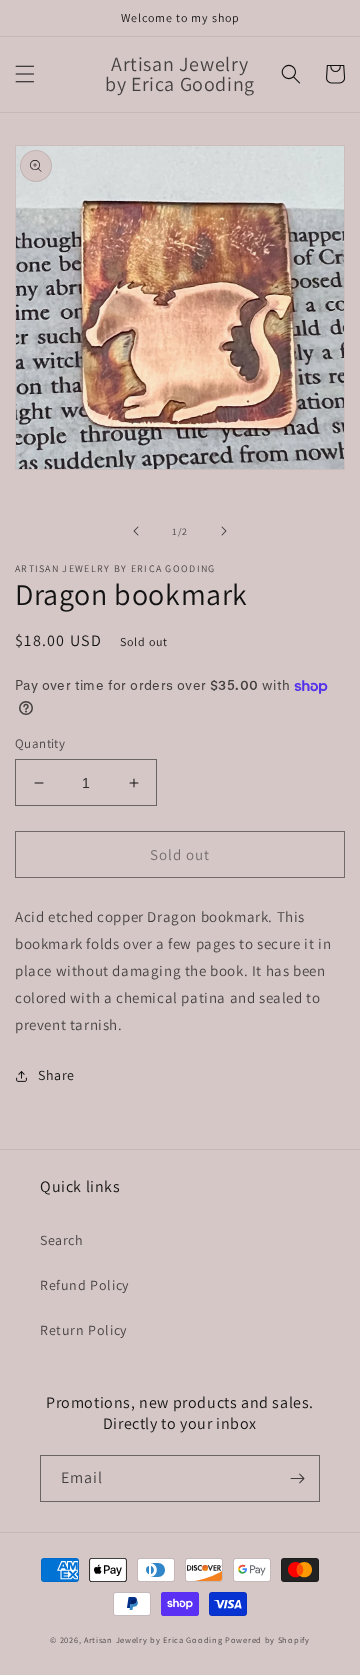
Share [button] (56, 1075)
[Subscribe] (297, 1478)
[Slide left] (136, 531)
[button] (25, 74)
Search (62, 1240)
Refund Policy (84, 1285)
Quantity (40, 743)
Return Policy (83, 1330)
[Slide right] (224, 531)
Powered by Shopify (267, 1639)
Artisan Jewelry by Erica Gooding (153, 1639)
